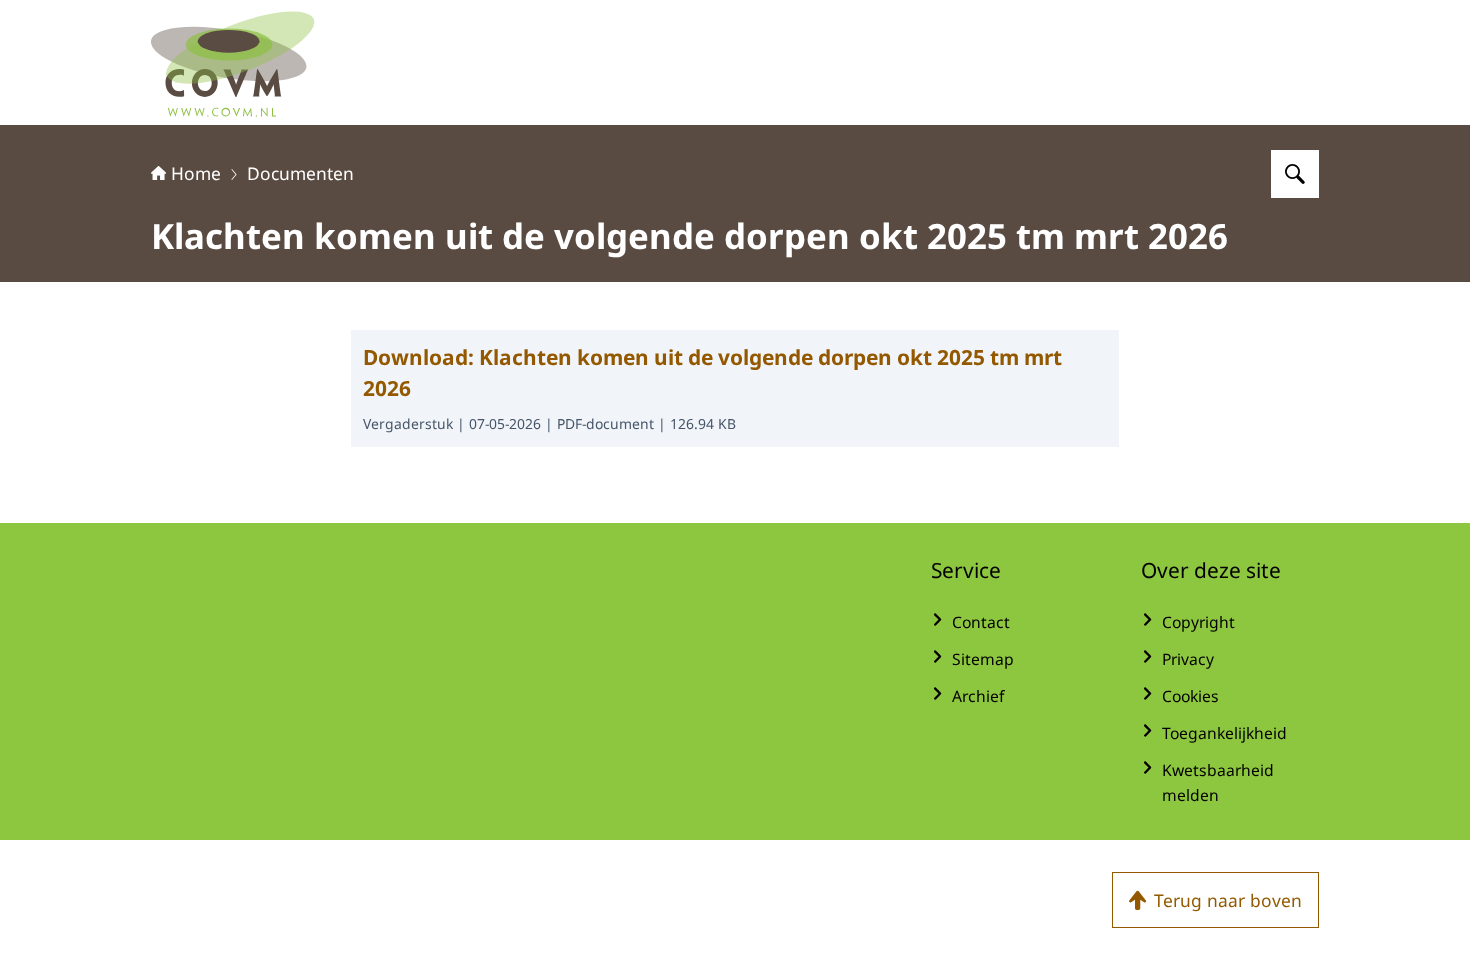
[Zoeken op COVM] (1295, 174)
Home (196, 173)
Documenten (300, 173)
